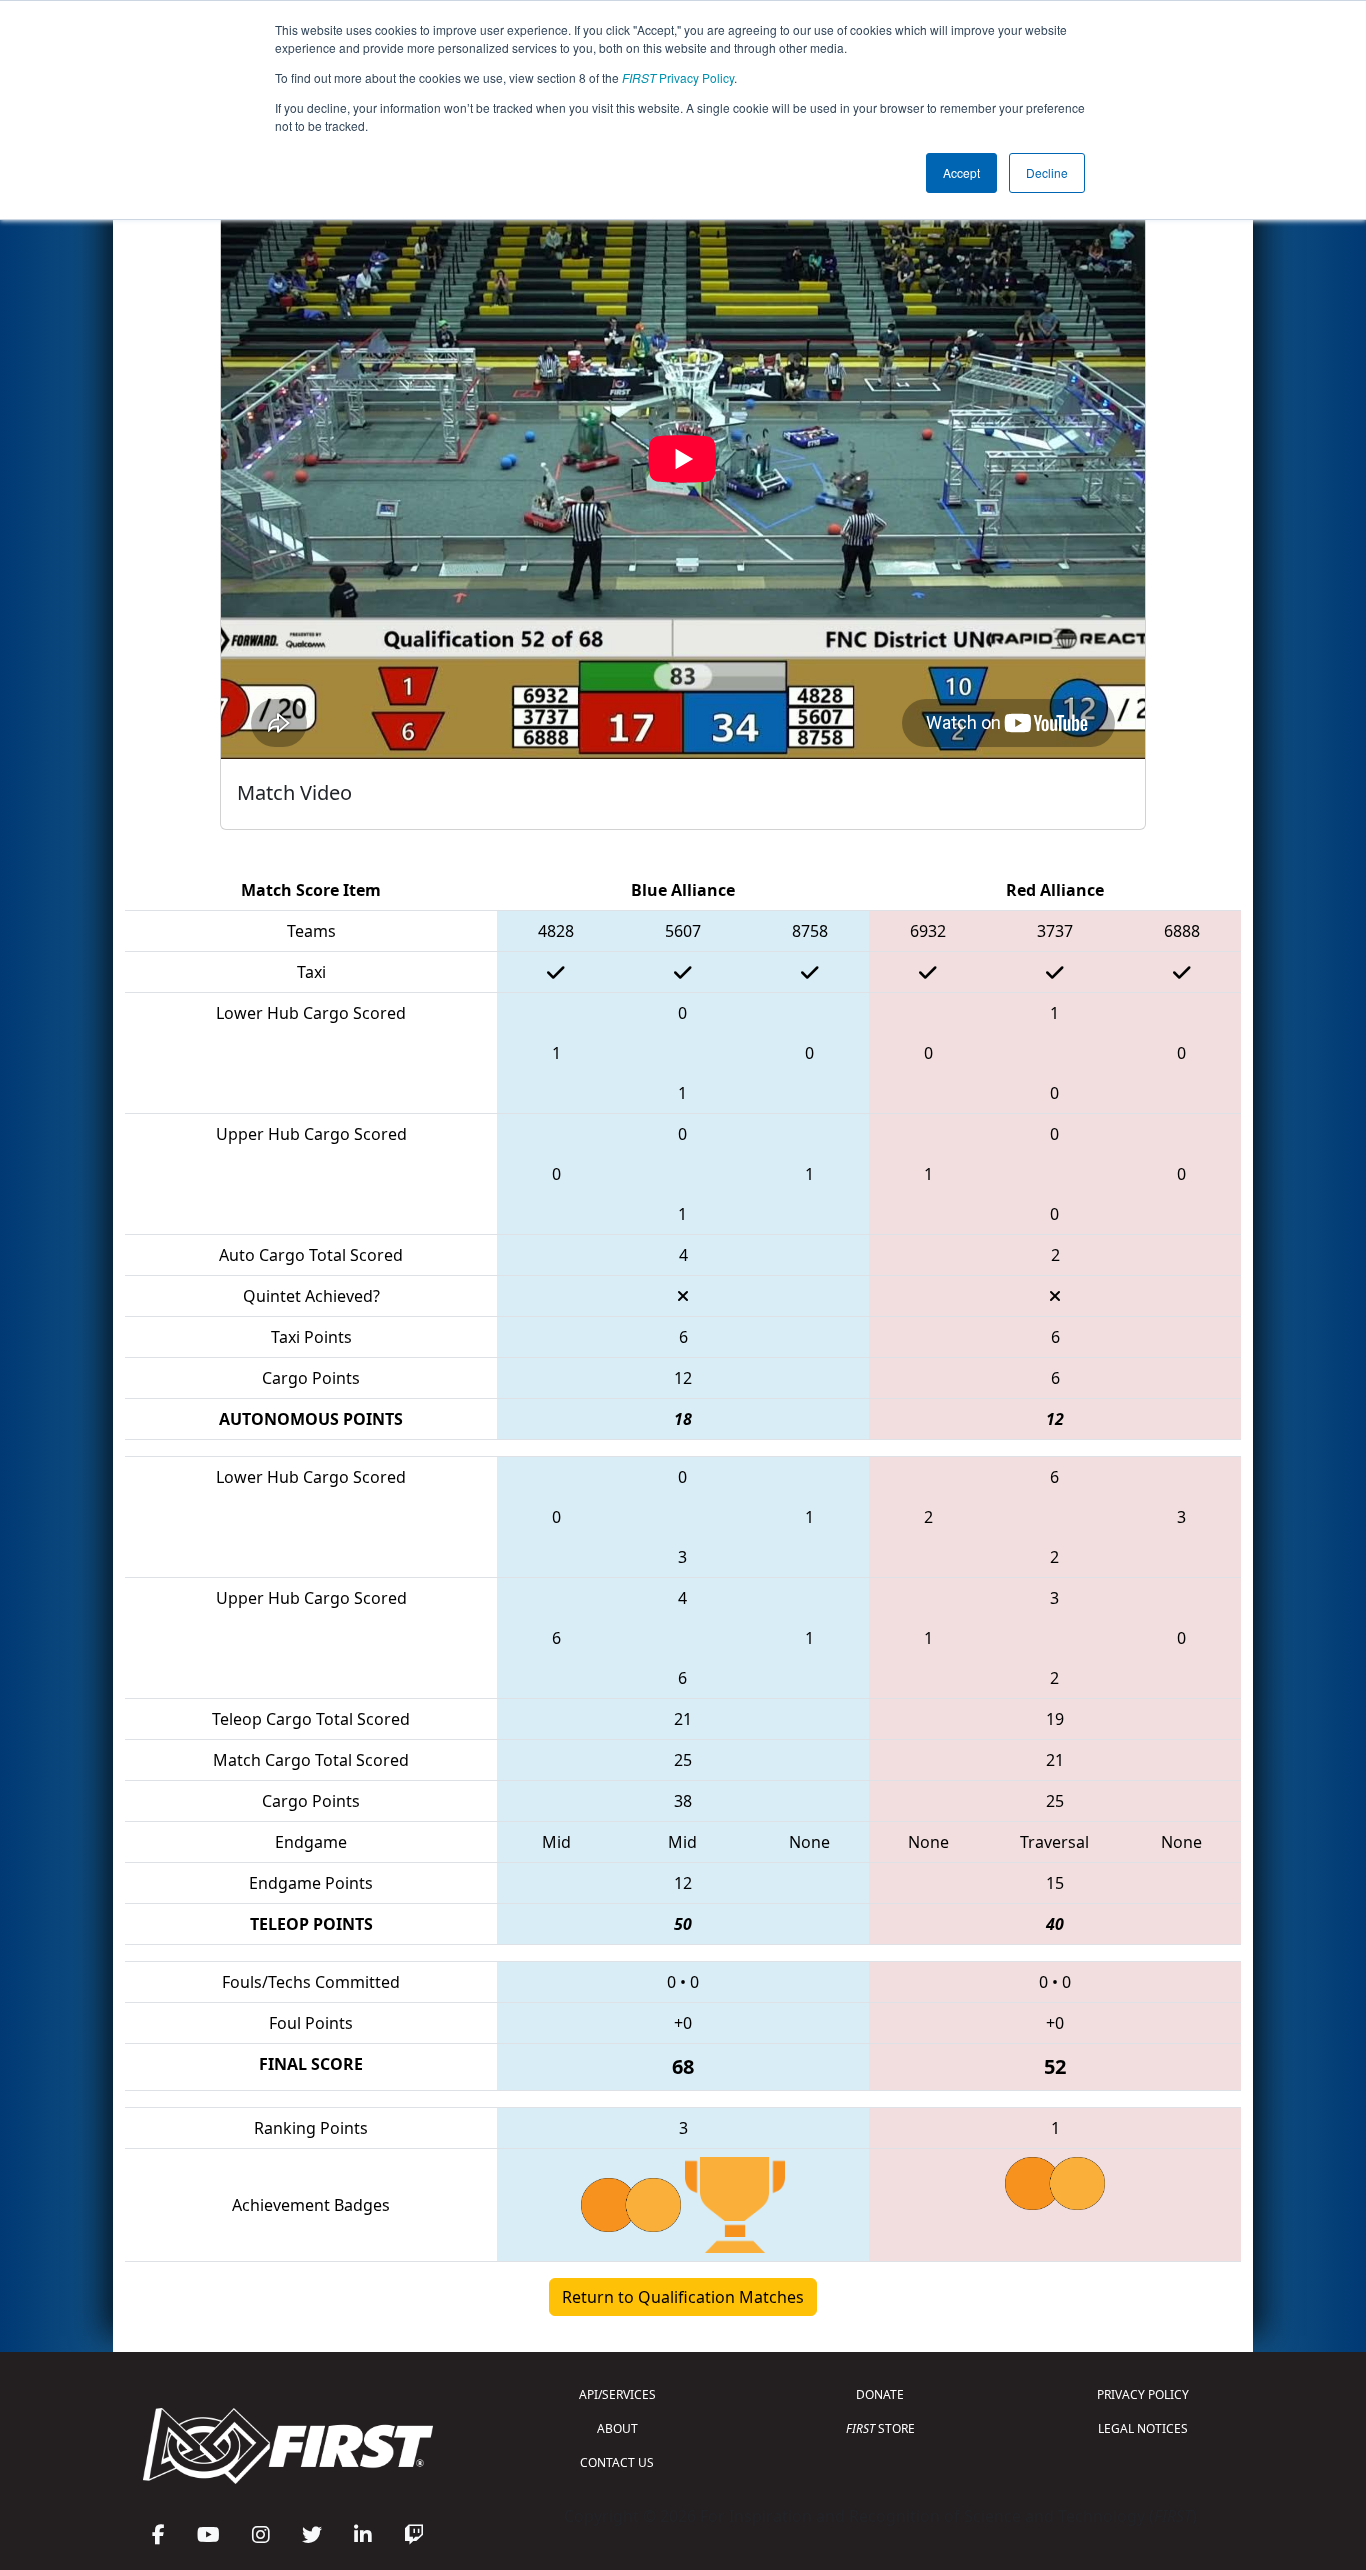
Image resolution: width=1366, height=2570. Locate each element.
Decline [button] (1047, 172)
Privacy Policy (678, 77)
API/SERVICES (617, 2394)
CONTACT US (617, 2462)
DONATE (880, 2394)
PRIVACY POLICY (1143, 2394)
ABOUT (617, 2428)
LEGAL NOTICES (1143, 2428)
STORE (880, 2428)
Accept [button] (961, 172)
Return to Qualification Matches (683, 2297)
